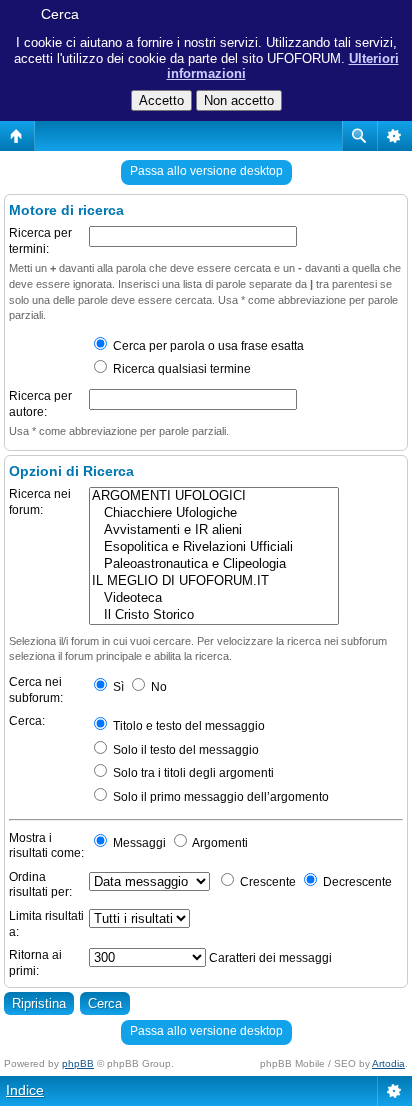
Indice (25, 1090)
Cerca (60, 14)
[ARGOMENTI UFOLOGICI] (214, 496)
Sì (117, 687)
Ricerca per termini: (40, 241)
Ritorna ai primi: (35, 963)
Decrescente (356, 882)
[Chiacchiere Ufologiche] (214, 513)
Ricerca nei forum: (40, 502)
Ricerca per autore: (40, 404)
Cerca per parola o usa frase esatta (207, 346)
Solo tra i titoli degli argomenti (192, 773)
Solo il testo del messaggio (184, 750)
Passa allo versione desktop (206, 171)
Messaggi (138, 843)
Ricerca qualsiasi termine (180, 369)
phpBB (78, 1063)
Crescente (266, 882)
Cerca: (27, 721)
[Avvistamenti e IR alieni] (214, 530)
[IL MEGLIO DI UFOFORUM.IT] (214, 581)
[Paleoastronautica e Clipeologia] (214, 564)
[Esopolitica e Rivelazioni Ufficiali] (214, 547)
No (157, 687)
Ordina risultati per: (40, 885)
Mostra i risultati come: (46, 846)
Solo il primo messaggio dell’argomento (219, 797)
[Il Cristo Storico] (214, 615)
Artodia (388, 1063)
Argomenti (219, 843)
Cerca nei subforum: (36, 690)
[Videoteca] (214, 598)
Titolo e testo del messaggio (187, 726)
